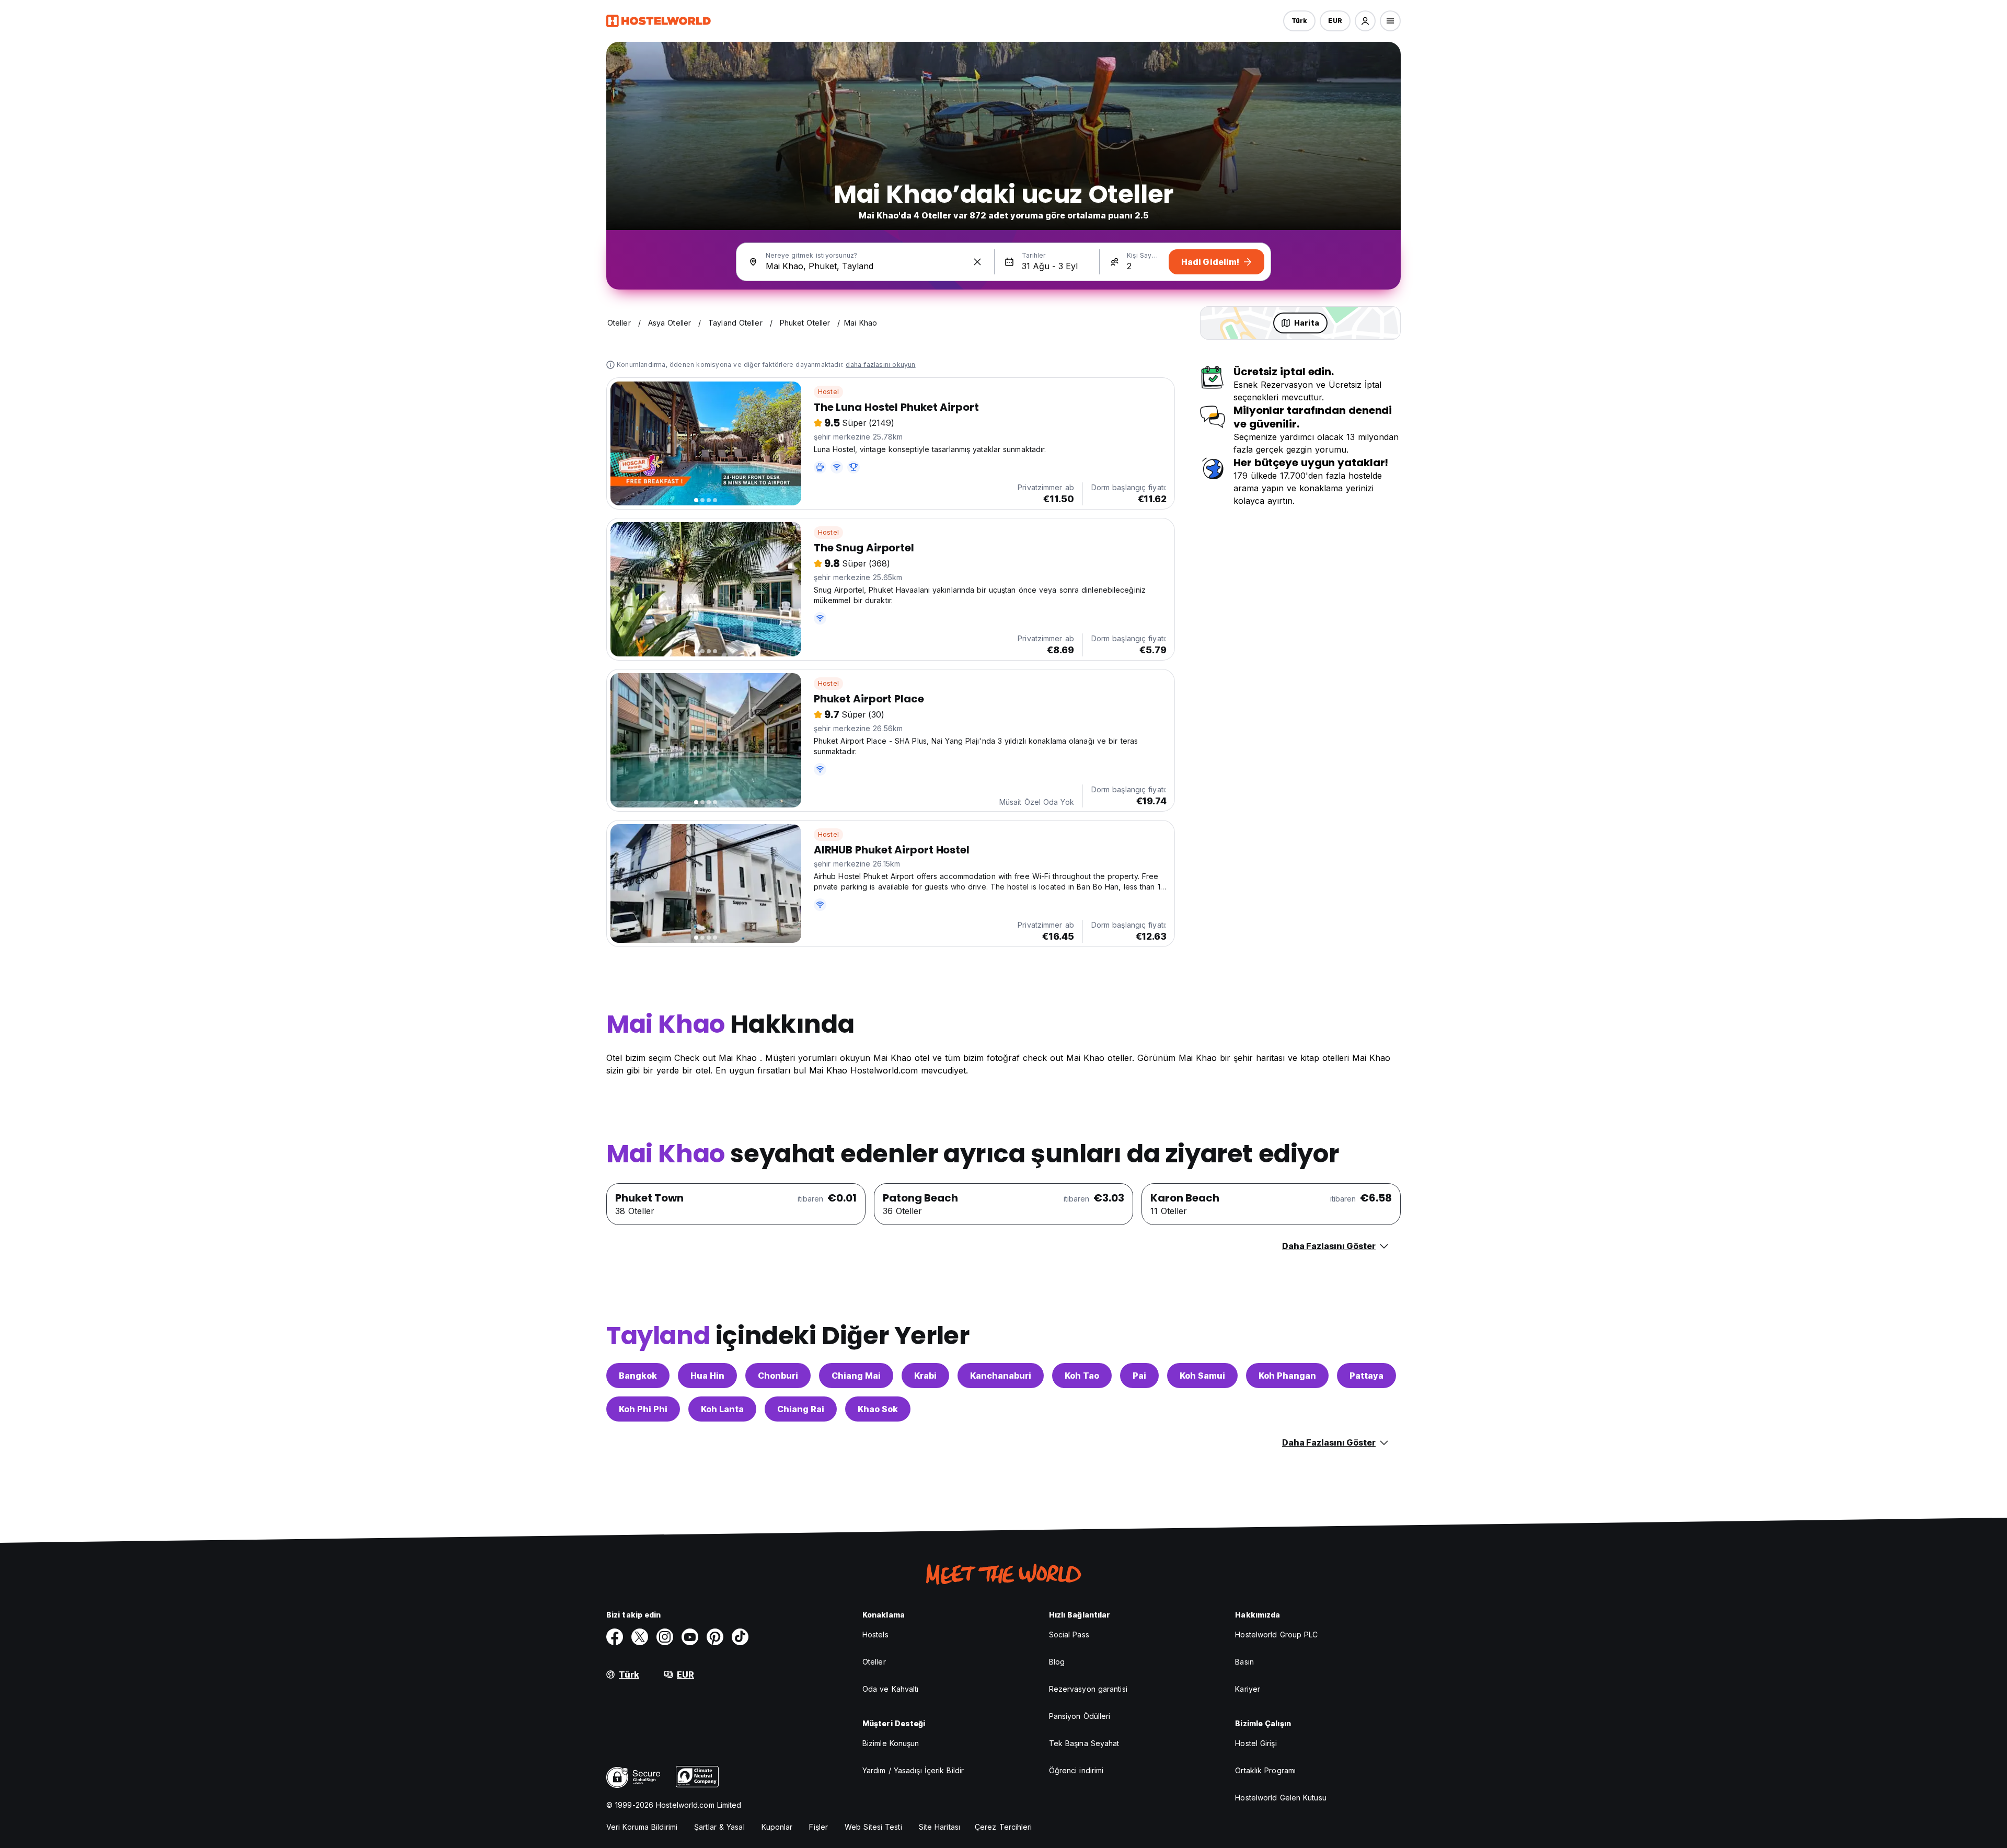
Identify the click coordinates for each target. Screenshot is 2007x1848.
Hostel (828, 392)
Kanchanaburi (1001, 1376)
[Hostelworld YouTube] (690, 1637)
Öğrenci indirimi (1076, 1770)
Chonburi (778, 1376)
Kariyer (1248, 1689)
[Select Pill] (1365, 21)
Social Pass (1069, 1635)
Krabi (925, 1376)
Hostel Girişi (1256, 1743)
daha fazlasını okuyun (880, 365)
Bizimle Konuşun (891, 1743)
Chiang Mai (856, 1376)
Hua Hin (707, 1376)
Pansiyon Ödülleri (1080, 1716)
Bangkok (638, 1376)
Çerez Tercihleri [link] (1004, 1827)
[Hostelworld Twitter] (640, 1637)
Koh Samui (1202, 1376)
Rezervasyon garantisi (1088, 1689)
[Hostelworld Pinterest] (715, 1637)
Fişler (818, 1827)
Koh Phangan (1287, 1376)
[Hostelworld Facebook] (615, 1637)
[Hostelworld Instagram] (665, 1637)
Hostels (875, 1635)
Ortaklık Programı (1265, 1770)
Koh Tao (1082, 1376)
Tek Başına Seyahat (1084, 1743)
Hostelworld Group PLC (1276, 1635)
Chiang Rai (801, 1409)
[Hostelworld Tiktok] (740, 1637)
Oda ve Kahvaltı (891, 1689)
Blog (1057, 1662)
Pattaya (1366, 1376)
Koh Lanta (722, 1409)
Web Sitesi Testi (873, 1827)
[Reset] (977, 262)
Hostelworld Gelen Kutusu (1281, 1798)
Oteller (874, 1662)
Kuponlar (777, 1827)
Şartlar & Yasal (719, 1827)
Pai (1139, 1376)
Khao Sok (878, 1409)
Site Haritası (939, 1827)
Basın (1244, 1662)
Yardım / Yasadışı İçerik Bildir (913, 1770)
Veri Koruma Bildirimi (642, 1827)
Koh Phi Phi (643, 1409)
